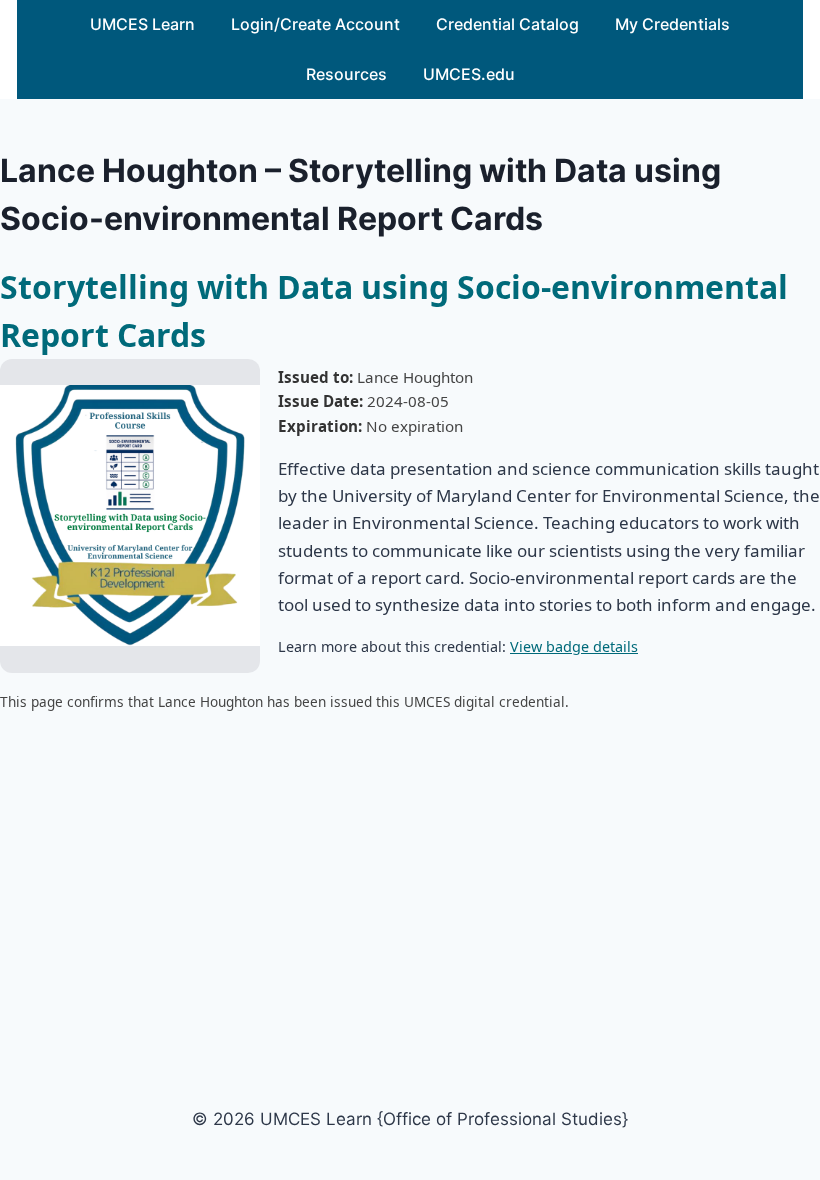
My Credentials (672, 24)
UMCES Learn (142, 24)
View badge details (574, 646)
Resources (346, 74)
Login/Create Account (315, 24)
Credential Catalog (507, 24)
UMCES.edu (469, 74)
